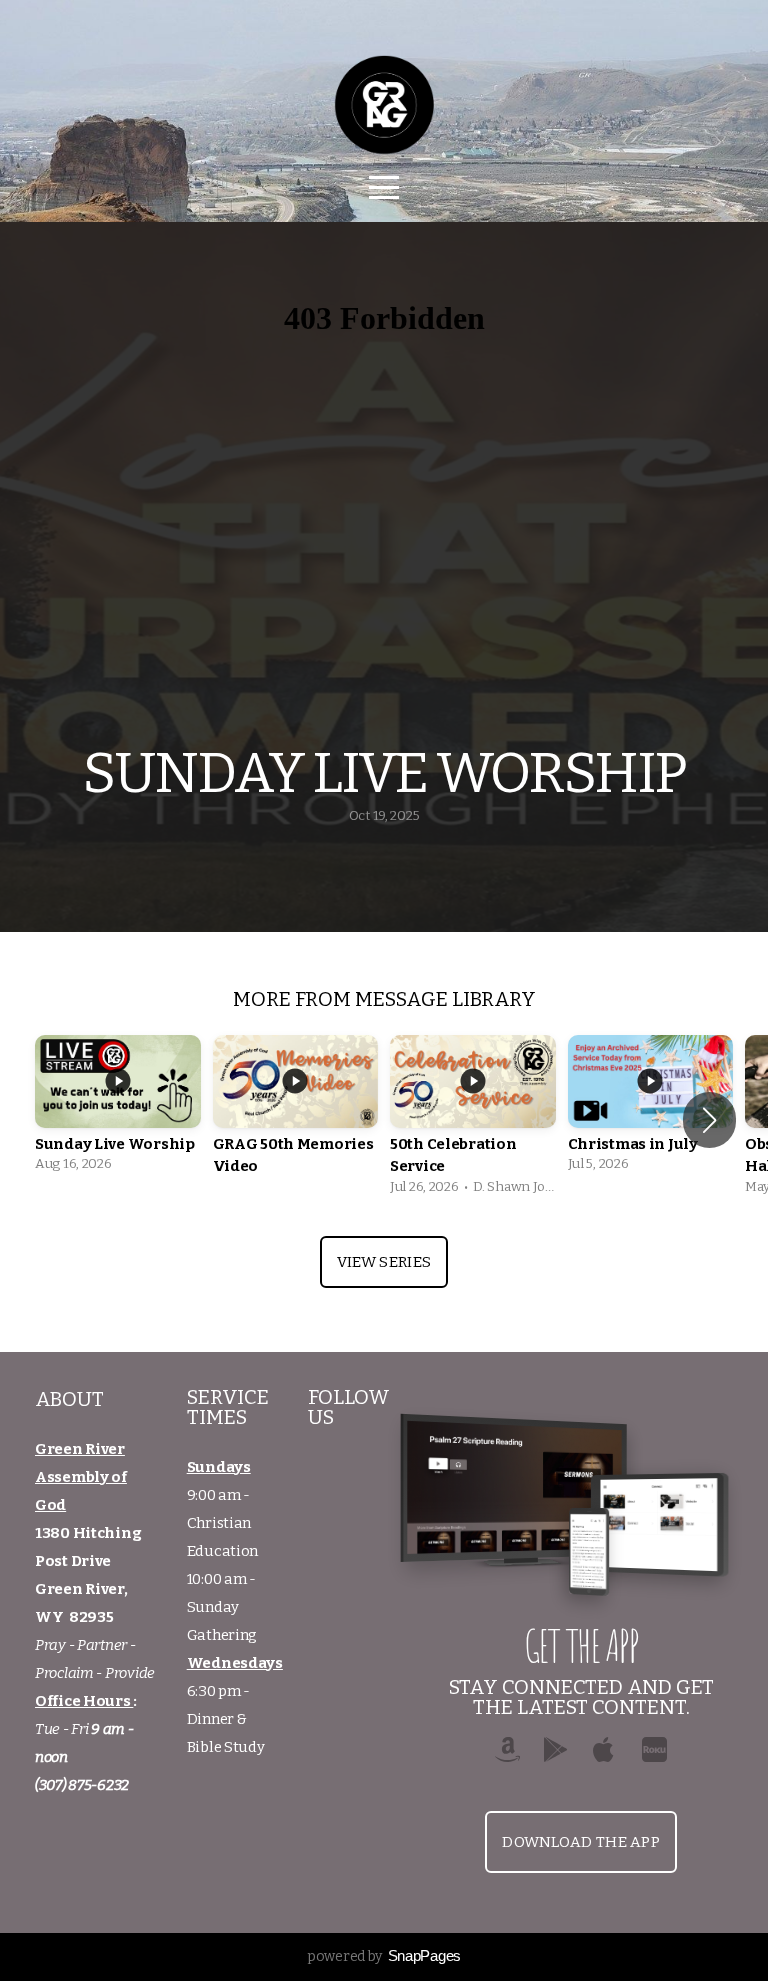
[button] (709, 1120)
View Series (384, 1262)
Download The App (581, 1842)
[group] (118, 1109)
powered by (384, 1956)
